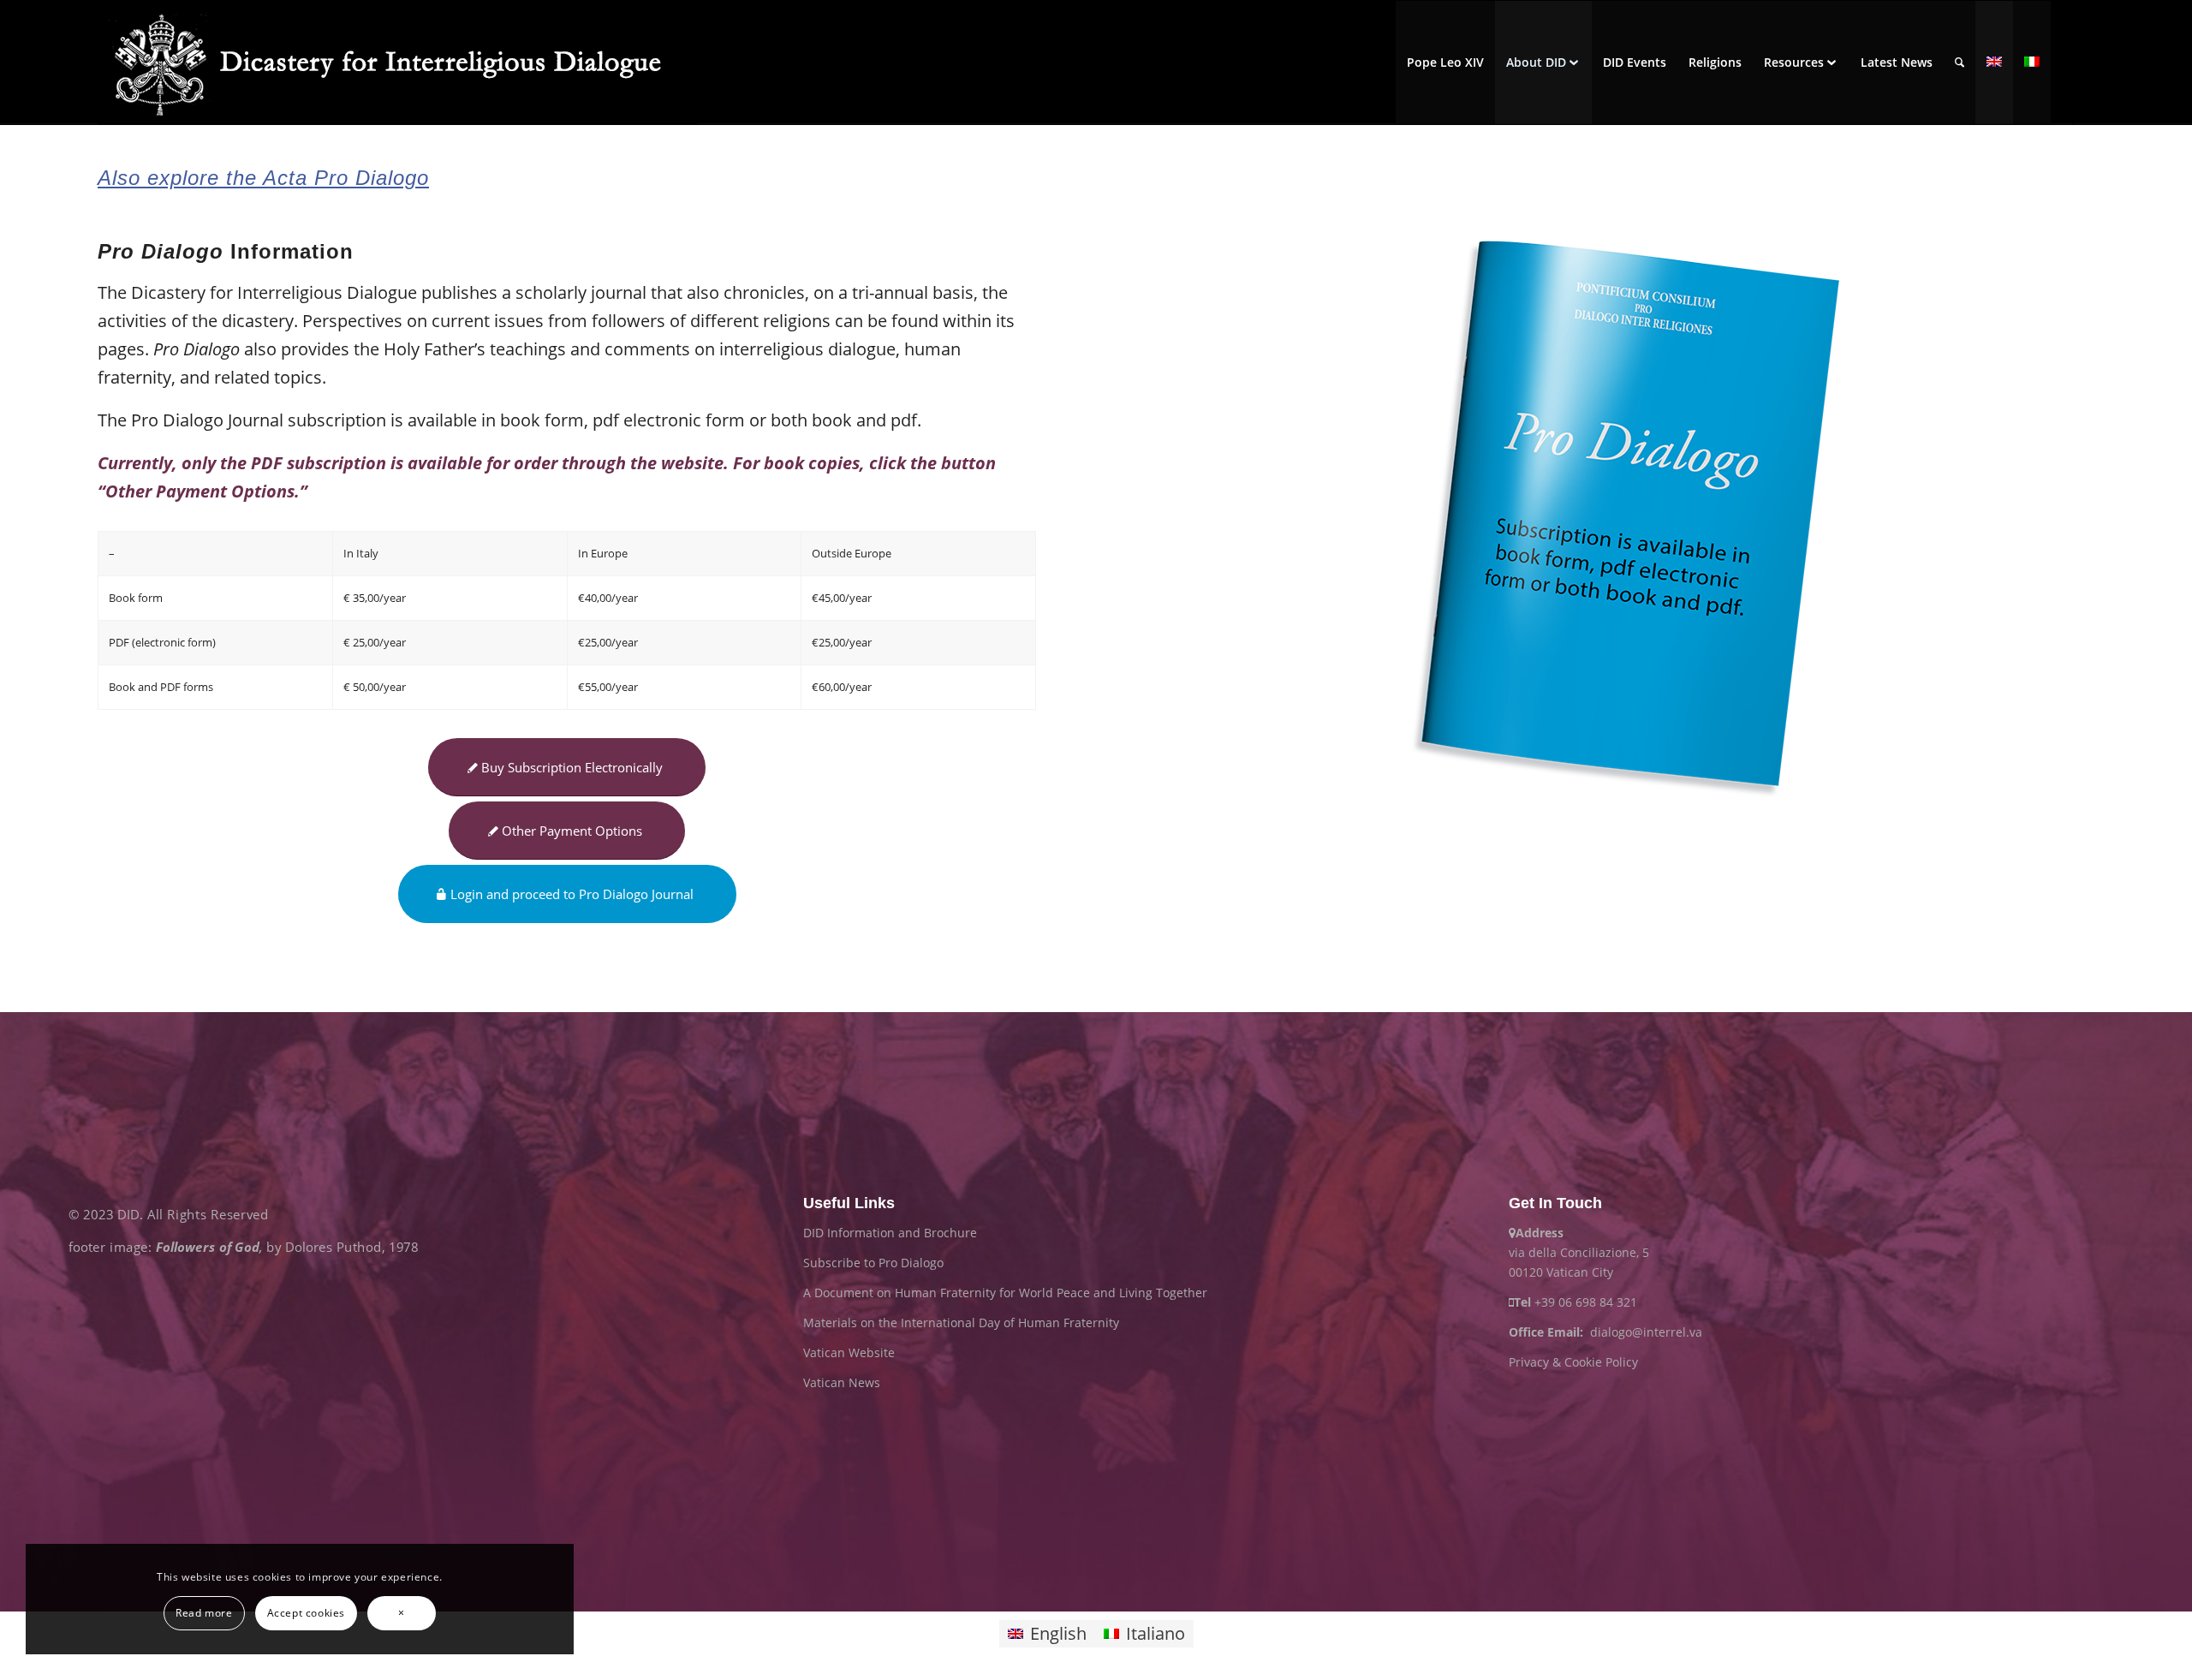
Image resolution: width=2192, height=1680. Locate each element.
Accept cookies (306, 1613)
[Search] (1960, 63)
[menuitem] (1445, 63)
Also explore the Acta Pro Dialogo (263, 178)
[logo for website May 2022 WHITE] (397, 63)
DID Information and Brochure (890, 1233)
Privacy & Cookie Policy (1573, 1362)
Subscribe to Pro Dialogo (873, 1263)
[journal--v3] (1625, 519)
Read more (204, 1613)
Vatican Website (849, 1352)
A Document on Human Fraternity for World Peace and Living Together (1005, 1293)
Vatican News (842, 1382)
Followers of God (208, 1247)
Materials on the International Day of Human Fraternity (961, 1323)
